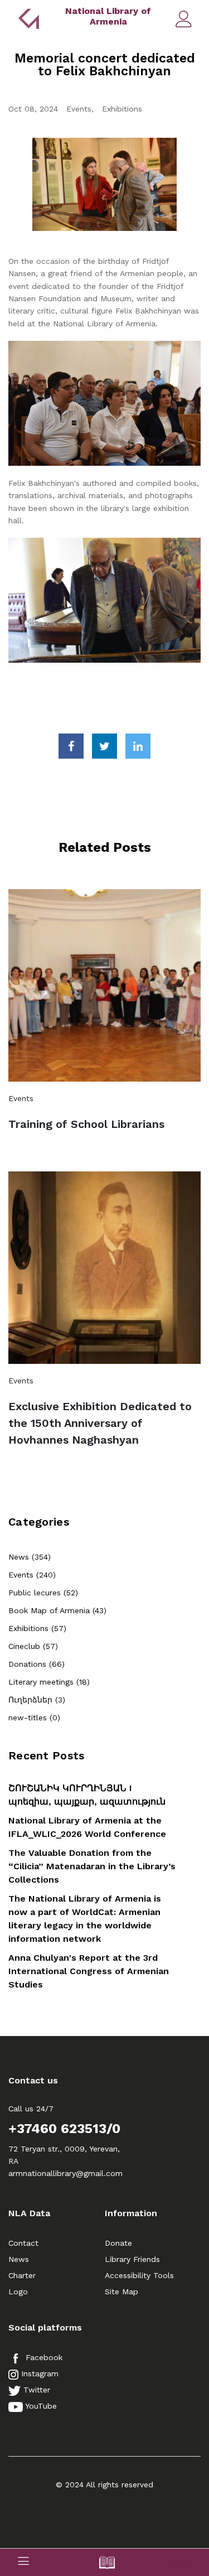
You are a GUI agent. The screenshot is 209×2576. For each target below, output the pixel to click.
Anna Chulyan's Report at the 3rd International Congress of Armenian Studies (89, 1971)
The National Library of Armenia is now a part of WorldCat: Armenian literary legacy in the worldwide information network (85, 1919)
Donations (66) (37, 1664)
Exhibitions (122, 109)
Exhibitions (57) (37, 1628)
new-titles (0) (34, 1718)
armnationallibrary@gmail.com (65, 2173)
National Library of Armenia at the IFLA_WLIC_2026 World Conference (87, 1827)
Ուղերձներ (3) (37, 1700)
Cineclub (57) (33, 1646)
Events (79, 109)
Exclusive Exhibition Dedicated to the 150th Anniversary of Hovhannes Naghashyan (100, 1423)
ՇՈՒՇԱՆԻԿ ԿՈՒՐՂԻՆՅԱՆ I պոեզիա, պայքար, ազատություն (87, 1795)
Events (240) (32, 1575)
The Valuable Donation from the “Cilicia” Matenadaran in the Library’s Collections (92, 1866)
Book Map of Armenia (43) (57, 1610)
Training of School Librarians (86, 1124)
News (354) (30, 1557)
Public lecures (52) (43, 1593)
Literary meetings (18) (49, 1682)
